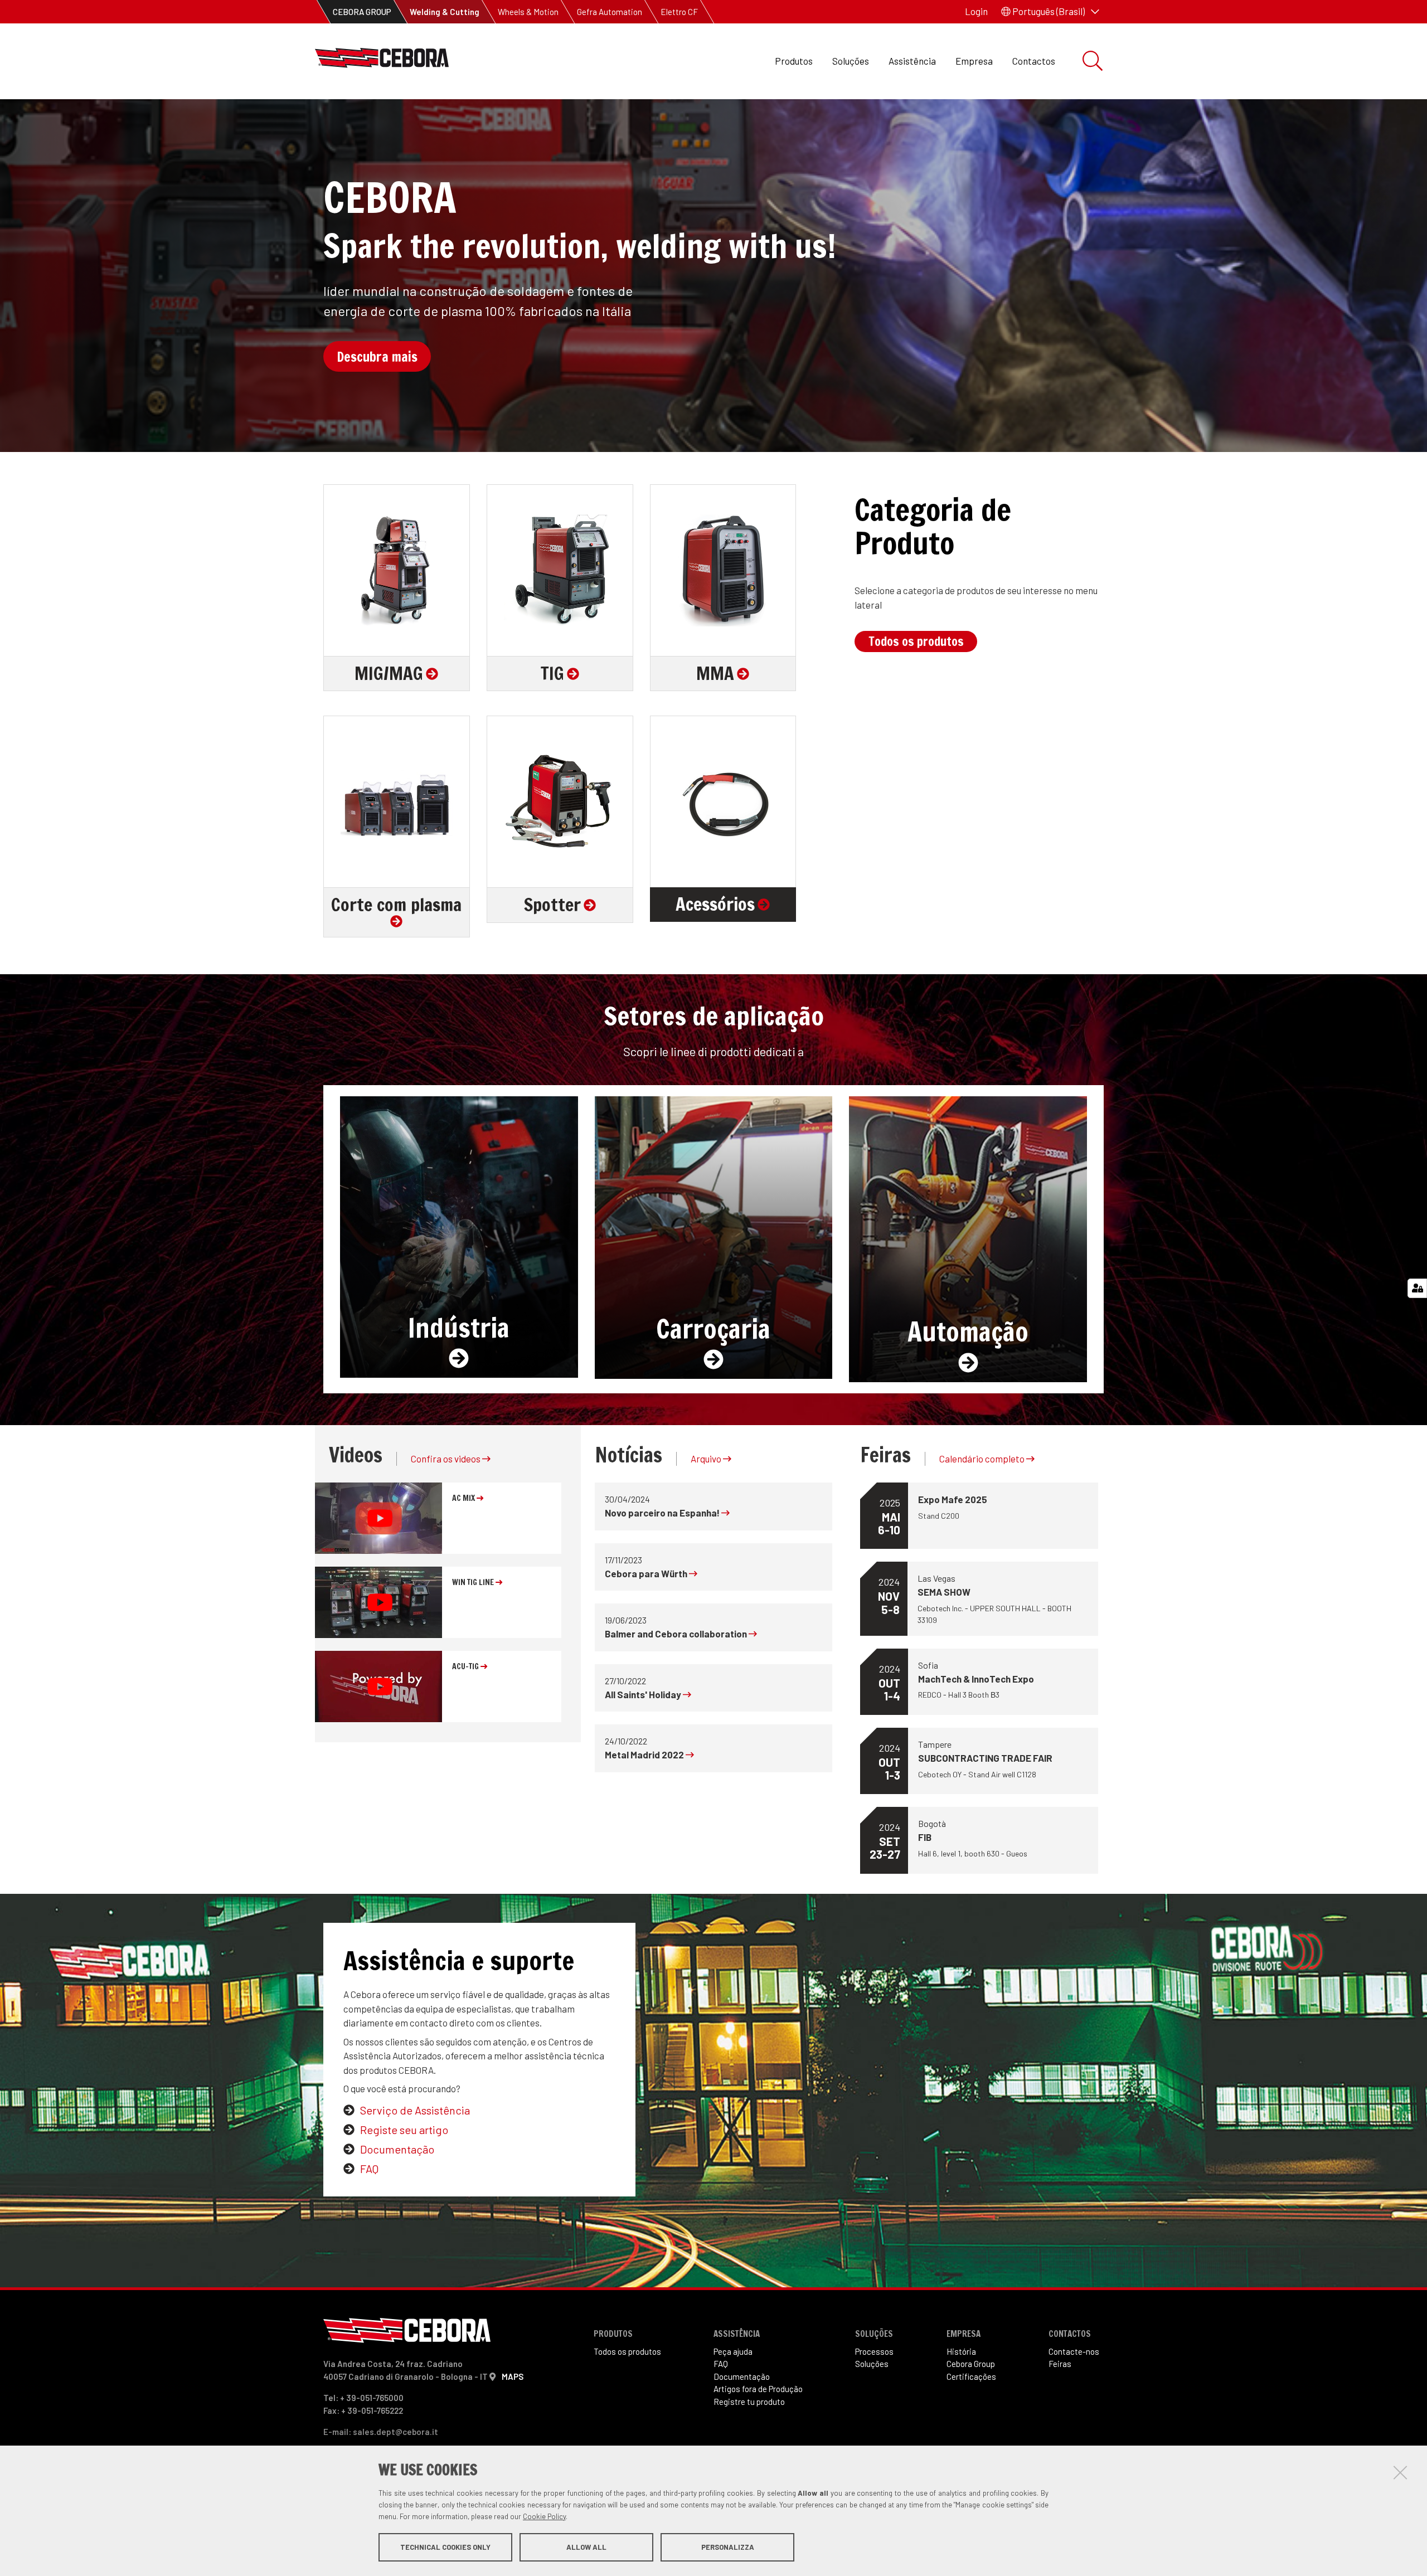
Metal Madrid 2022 (645, 1754)
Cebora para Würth (647, 1573)
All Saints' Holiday (644, 1694)
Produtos (794, 61)
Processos (874, 2351)
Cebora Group (971, 2364)
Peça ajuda (733, 2351)
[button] (1050, 12)
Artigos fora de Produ (758, 2389)
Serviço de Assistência (415, 2110)
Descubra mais (377, 357)
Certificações (971, 2376)
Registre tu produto (749, 2402)
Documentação (397, 2149)
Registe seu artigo (404, 2130)
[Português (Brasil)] (382, 61)
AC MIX (464, 1498)
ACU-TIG (466, 1666)
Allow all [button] (586, 2547)
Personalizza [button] (728, 2547)
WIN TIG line (474, 1582)
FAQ (369, 2169)
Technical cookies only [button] (445, 2547)
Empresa (974, 61)
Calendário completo (983, 1459)
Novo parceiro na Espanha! (663, 1513)
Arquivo (707, 1459)
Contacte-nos (1074, 2351)
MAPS (513, 2376)
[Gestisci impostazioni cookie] (1417, 1288)
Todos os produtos (916, 641)
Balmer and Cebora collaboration (677, 1634)
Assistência (912, 61)
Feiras (1060, 2364)
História (961, 2351)
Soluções (851, 61)
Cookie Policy (544, 2516)
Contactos (1034, 61)
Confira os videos (446, 1459)
